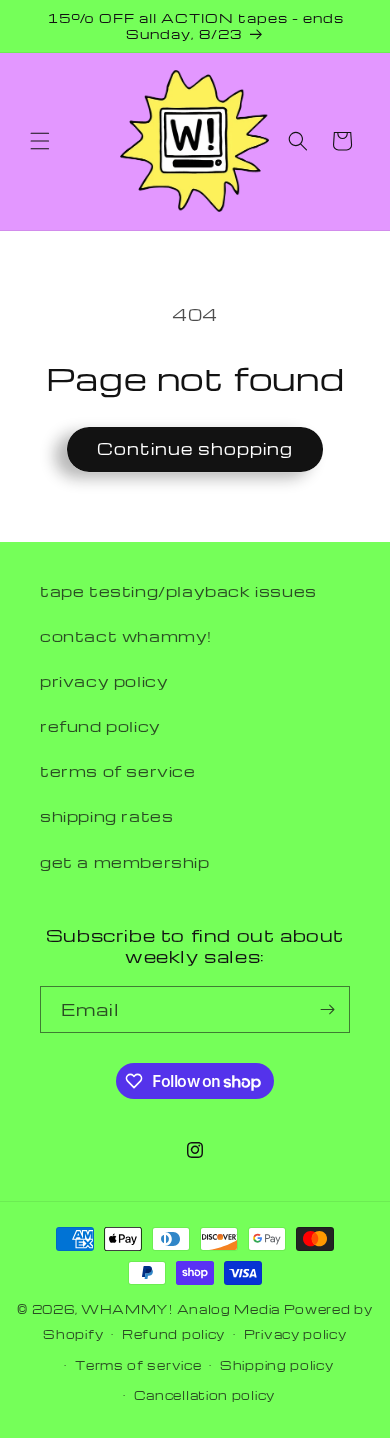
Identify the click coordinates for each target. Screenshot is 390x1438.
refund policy (100, 726)
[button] (40, 141)
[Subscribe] (327, 1009)
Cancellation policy (204, 1395)
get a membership (125, 862)
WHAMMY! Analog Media (180, 1309)
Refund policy (173, 1334)
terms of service (118, 771)
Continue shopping (195, 448)
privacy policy (104, 681)
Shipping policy (277, 1365)
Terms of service (138, 1365)
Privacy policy (295, 1334)
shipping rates (106, 816)
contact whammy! (126, 636)
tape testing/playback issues (178, 591)
